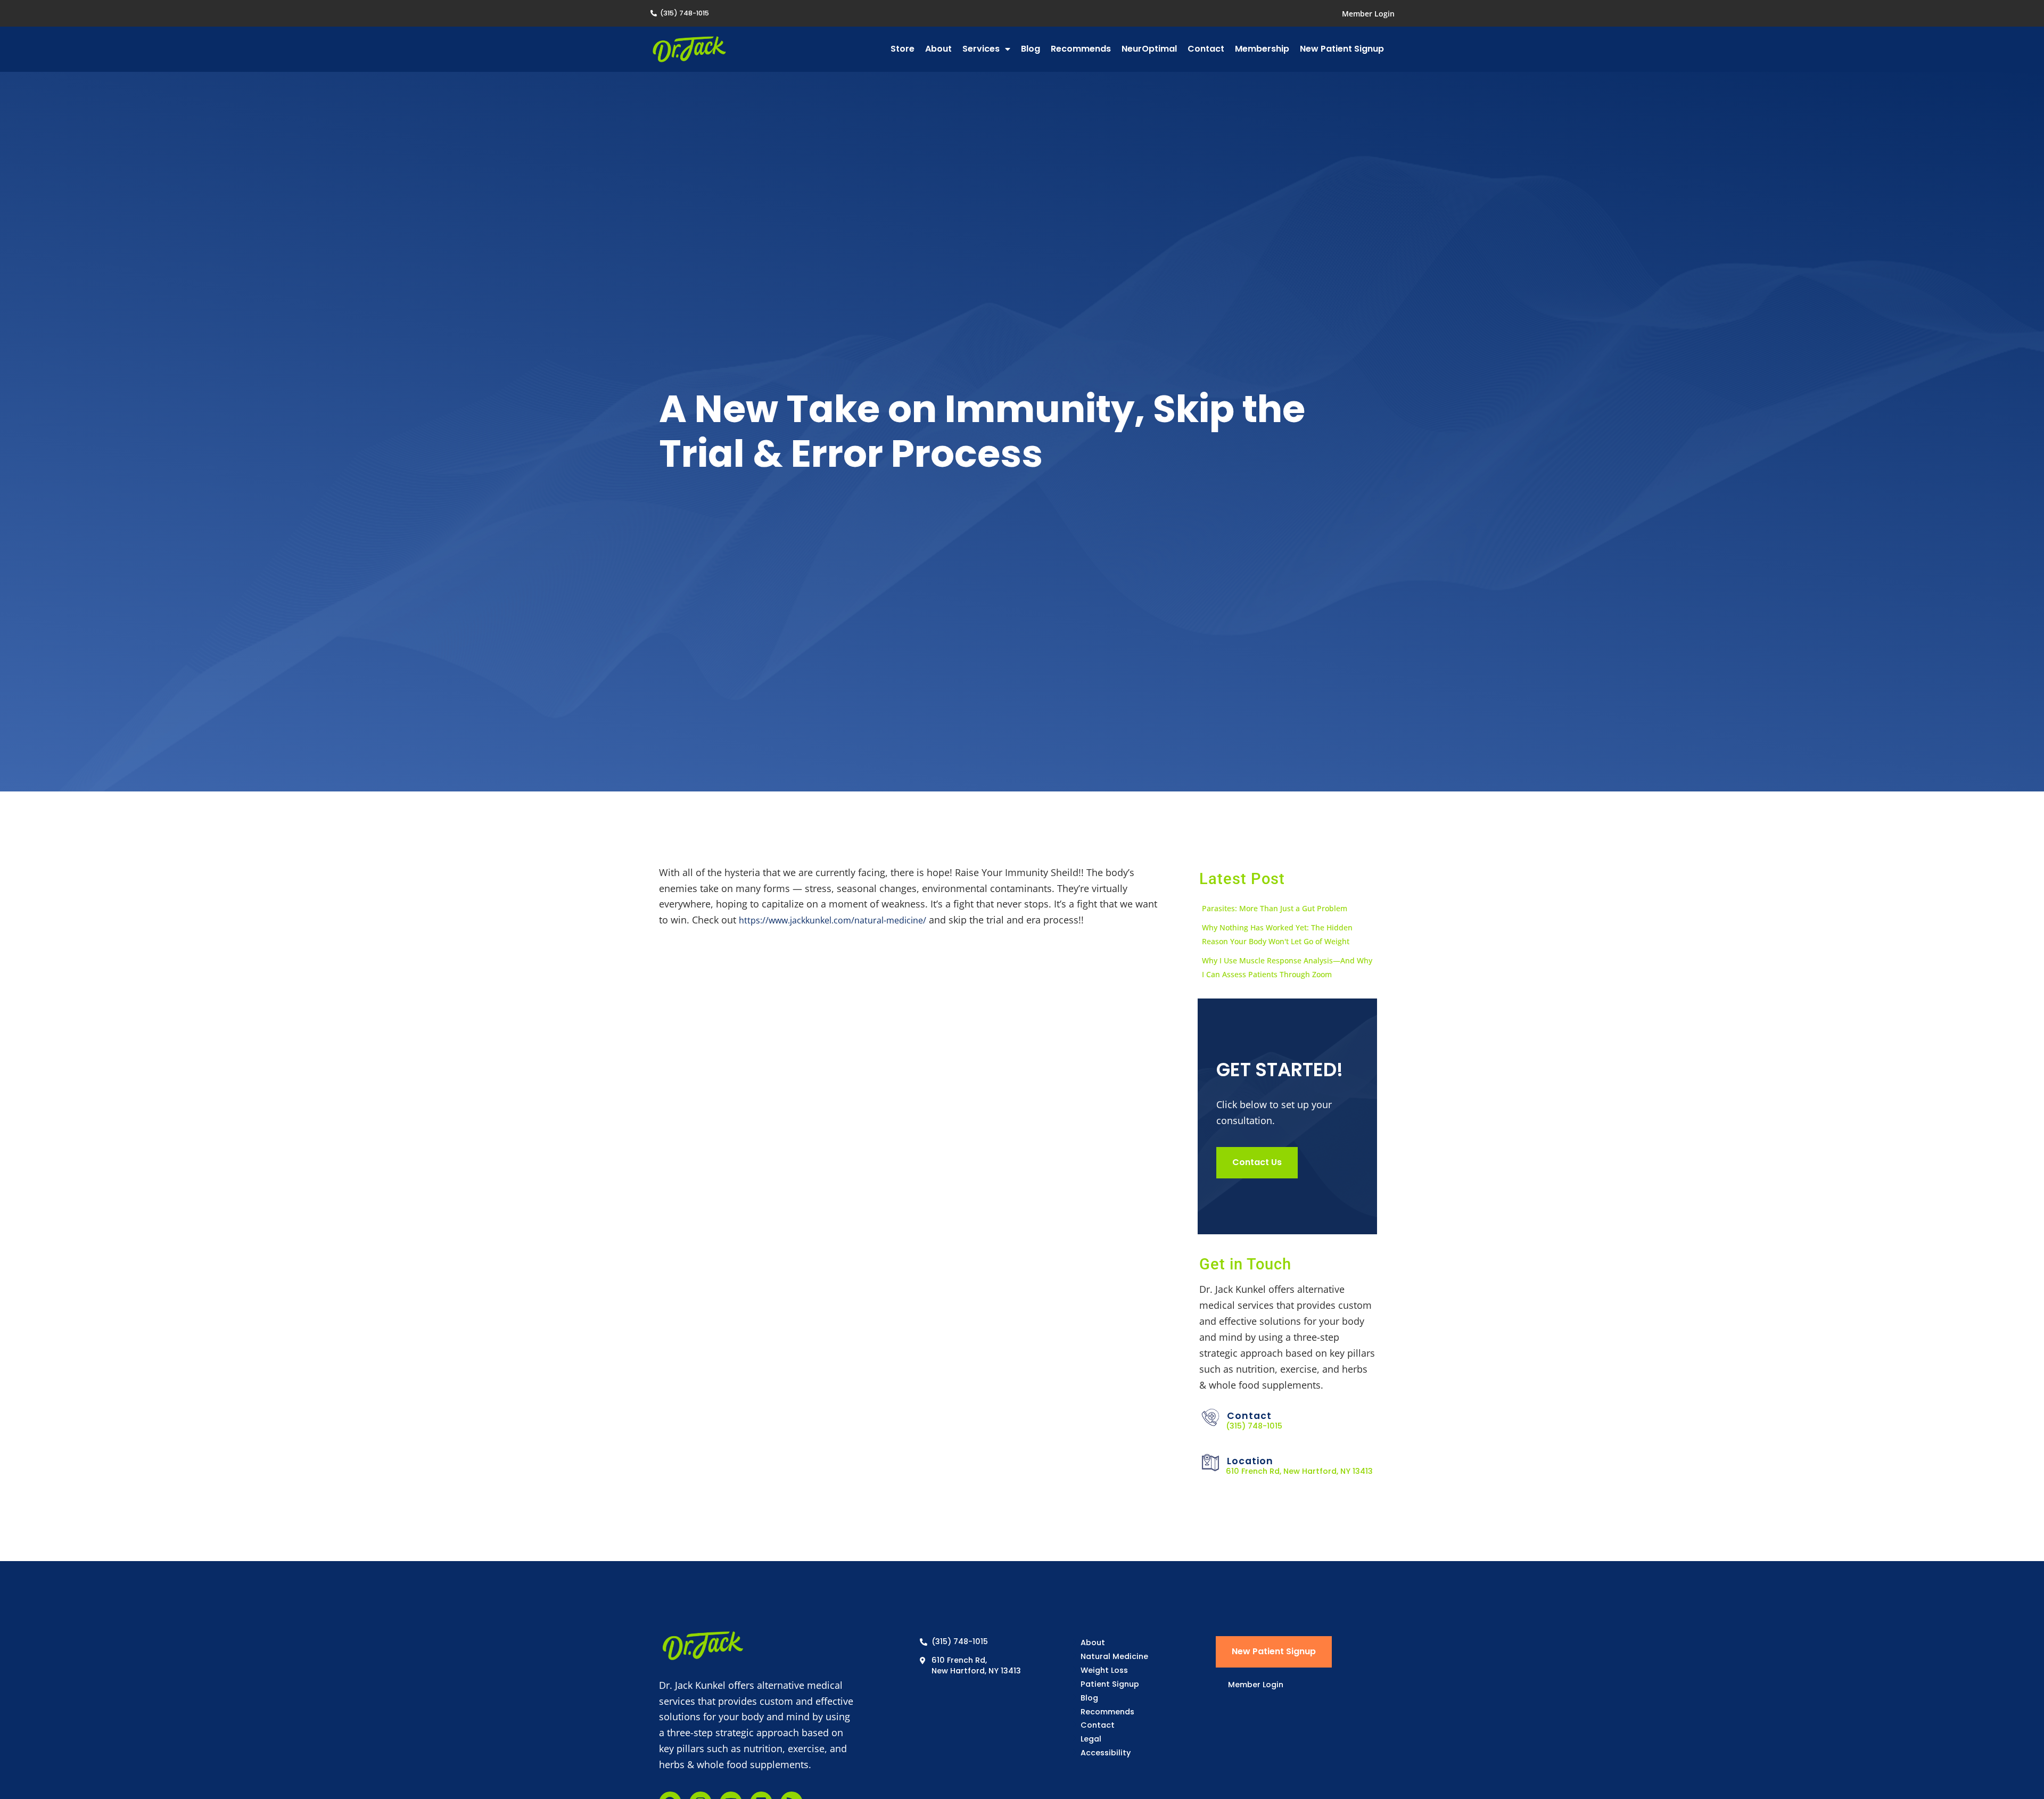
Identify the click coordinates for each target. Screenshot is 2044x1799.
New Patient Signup (1342, 49)
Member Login (1368, 14)
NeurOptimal (1149, 49)
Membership (1262, 49)
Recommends (1081, 49)
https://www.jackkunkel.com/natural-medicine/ (833, 920)
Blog (1031, 49)
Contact (1206, 49)
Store (903, 49)
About (938, 49)
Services (981, 49)
